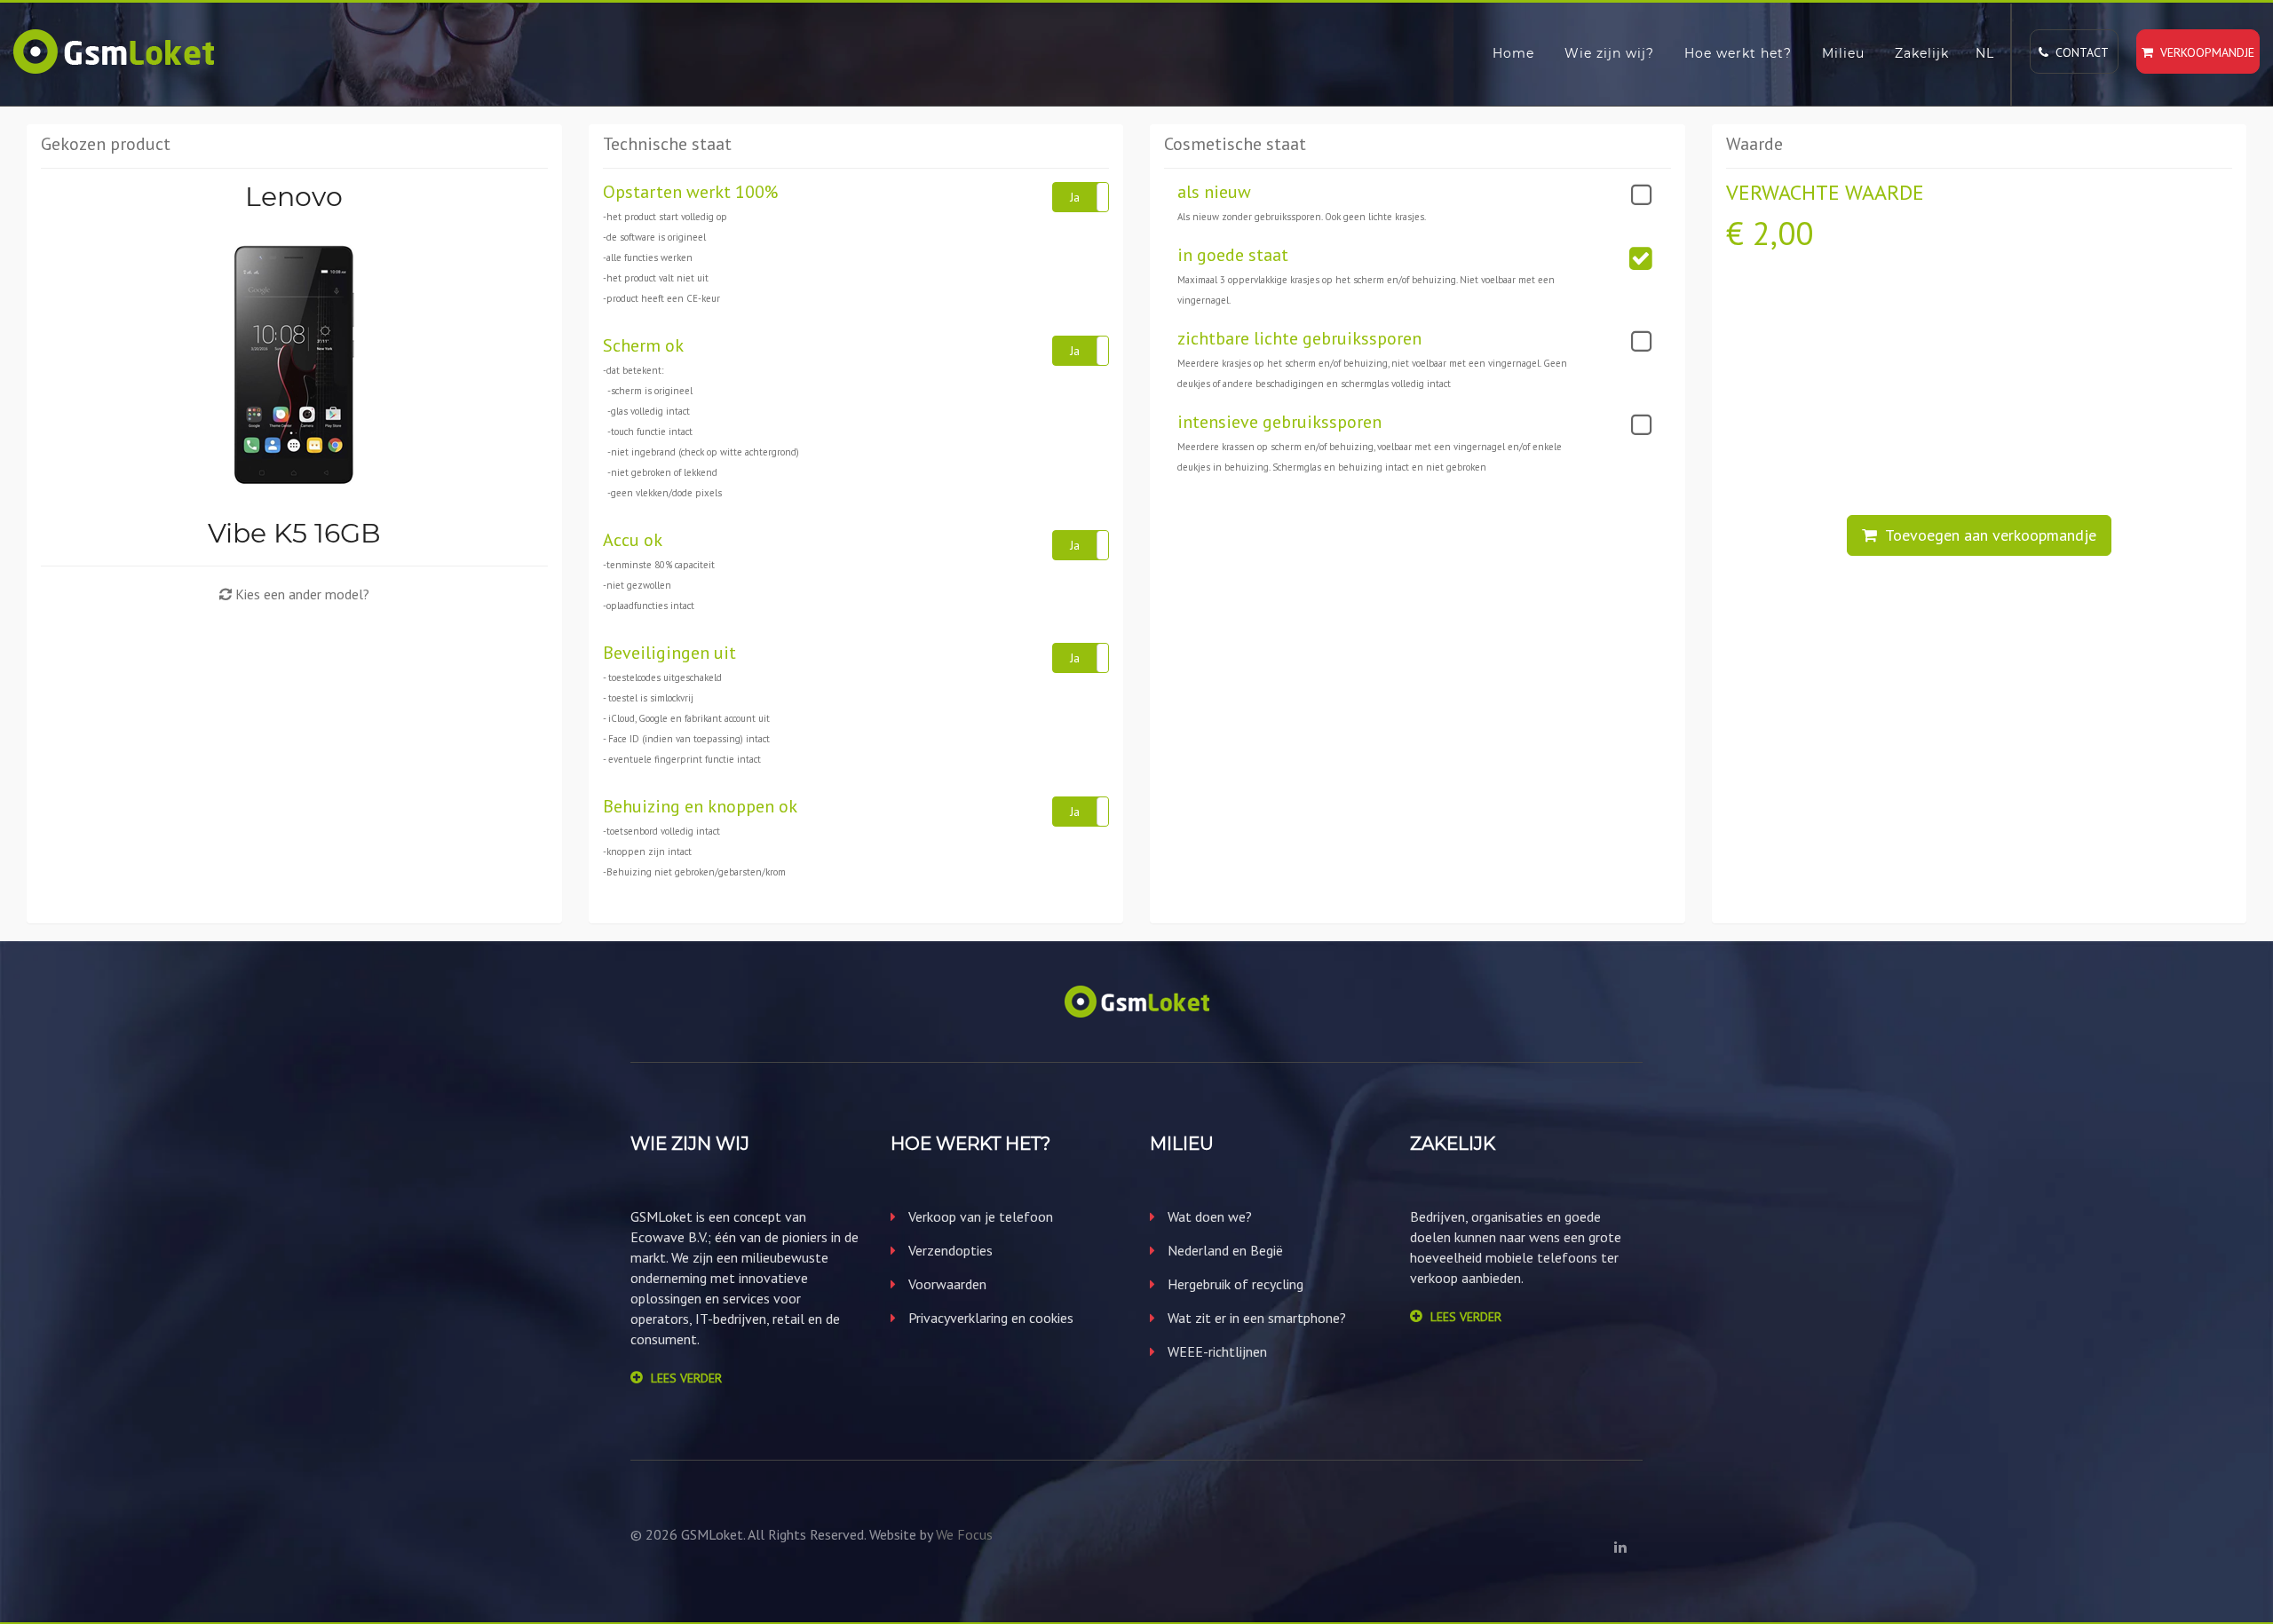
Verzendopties (949, 1250)
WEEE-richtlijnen (1216, 1351)
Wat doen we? (1208, 1216)
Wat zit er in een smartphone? (1255, 1318)
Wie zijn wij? (1609, 53)
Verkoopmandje (2204, 52)
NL (1985, 53)
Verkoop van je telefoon (979, 1216)
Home (1513, 53)
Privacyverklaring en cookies (989, 1318)
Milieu (1843, 53)
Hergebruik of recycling (1234, 1284)
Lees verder (686, 1378)
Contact (2079, 52)
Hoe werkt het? (1738, 53)
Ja (1075, 197)
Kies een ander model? (301, 594)
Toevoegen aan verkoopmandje (1987, 535)
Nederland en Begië (1224, 1250)
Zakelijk (1922, 53)
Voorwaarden (946, 1284)
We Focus (964, 1534)
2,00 (1783, 233)
